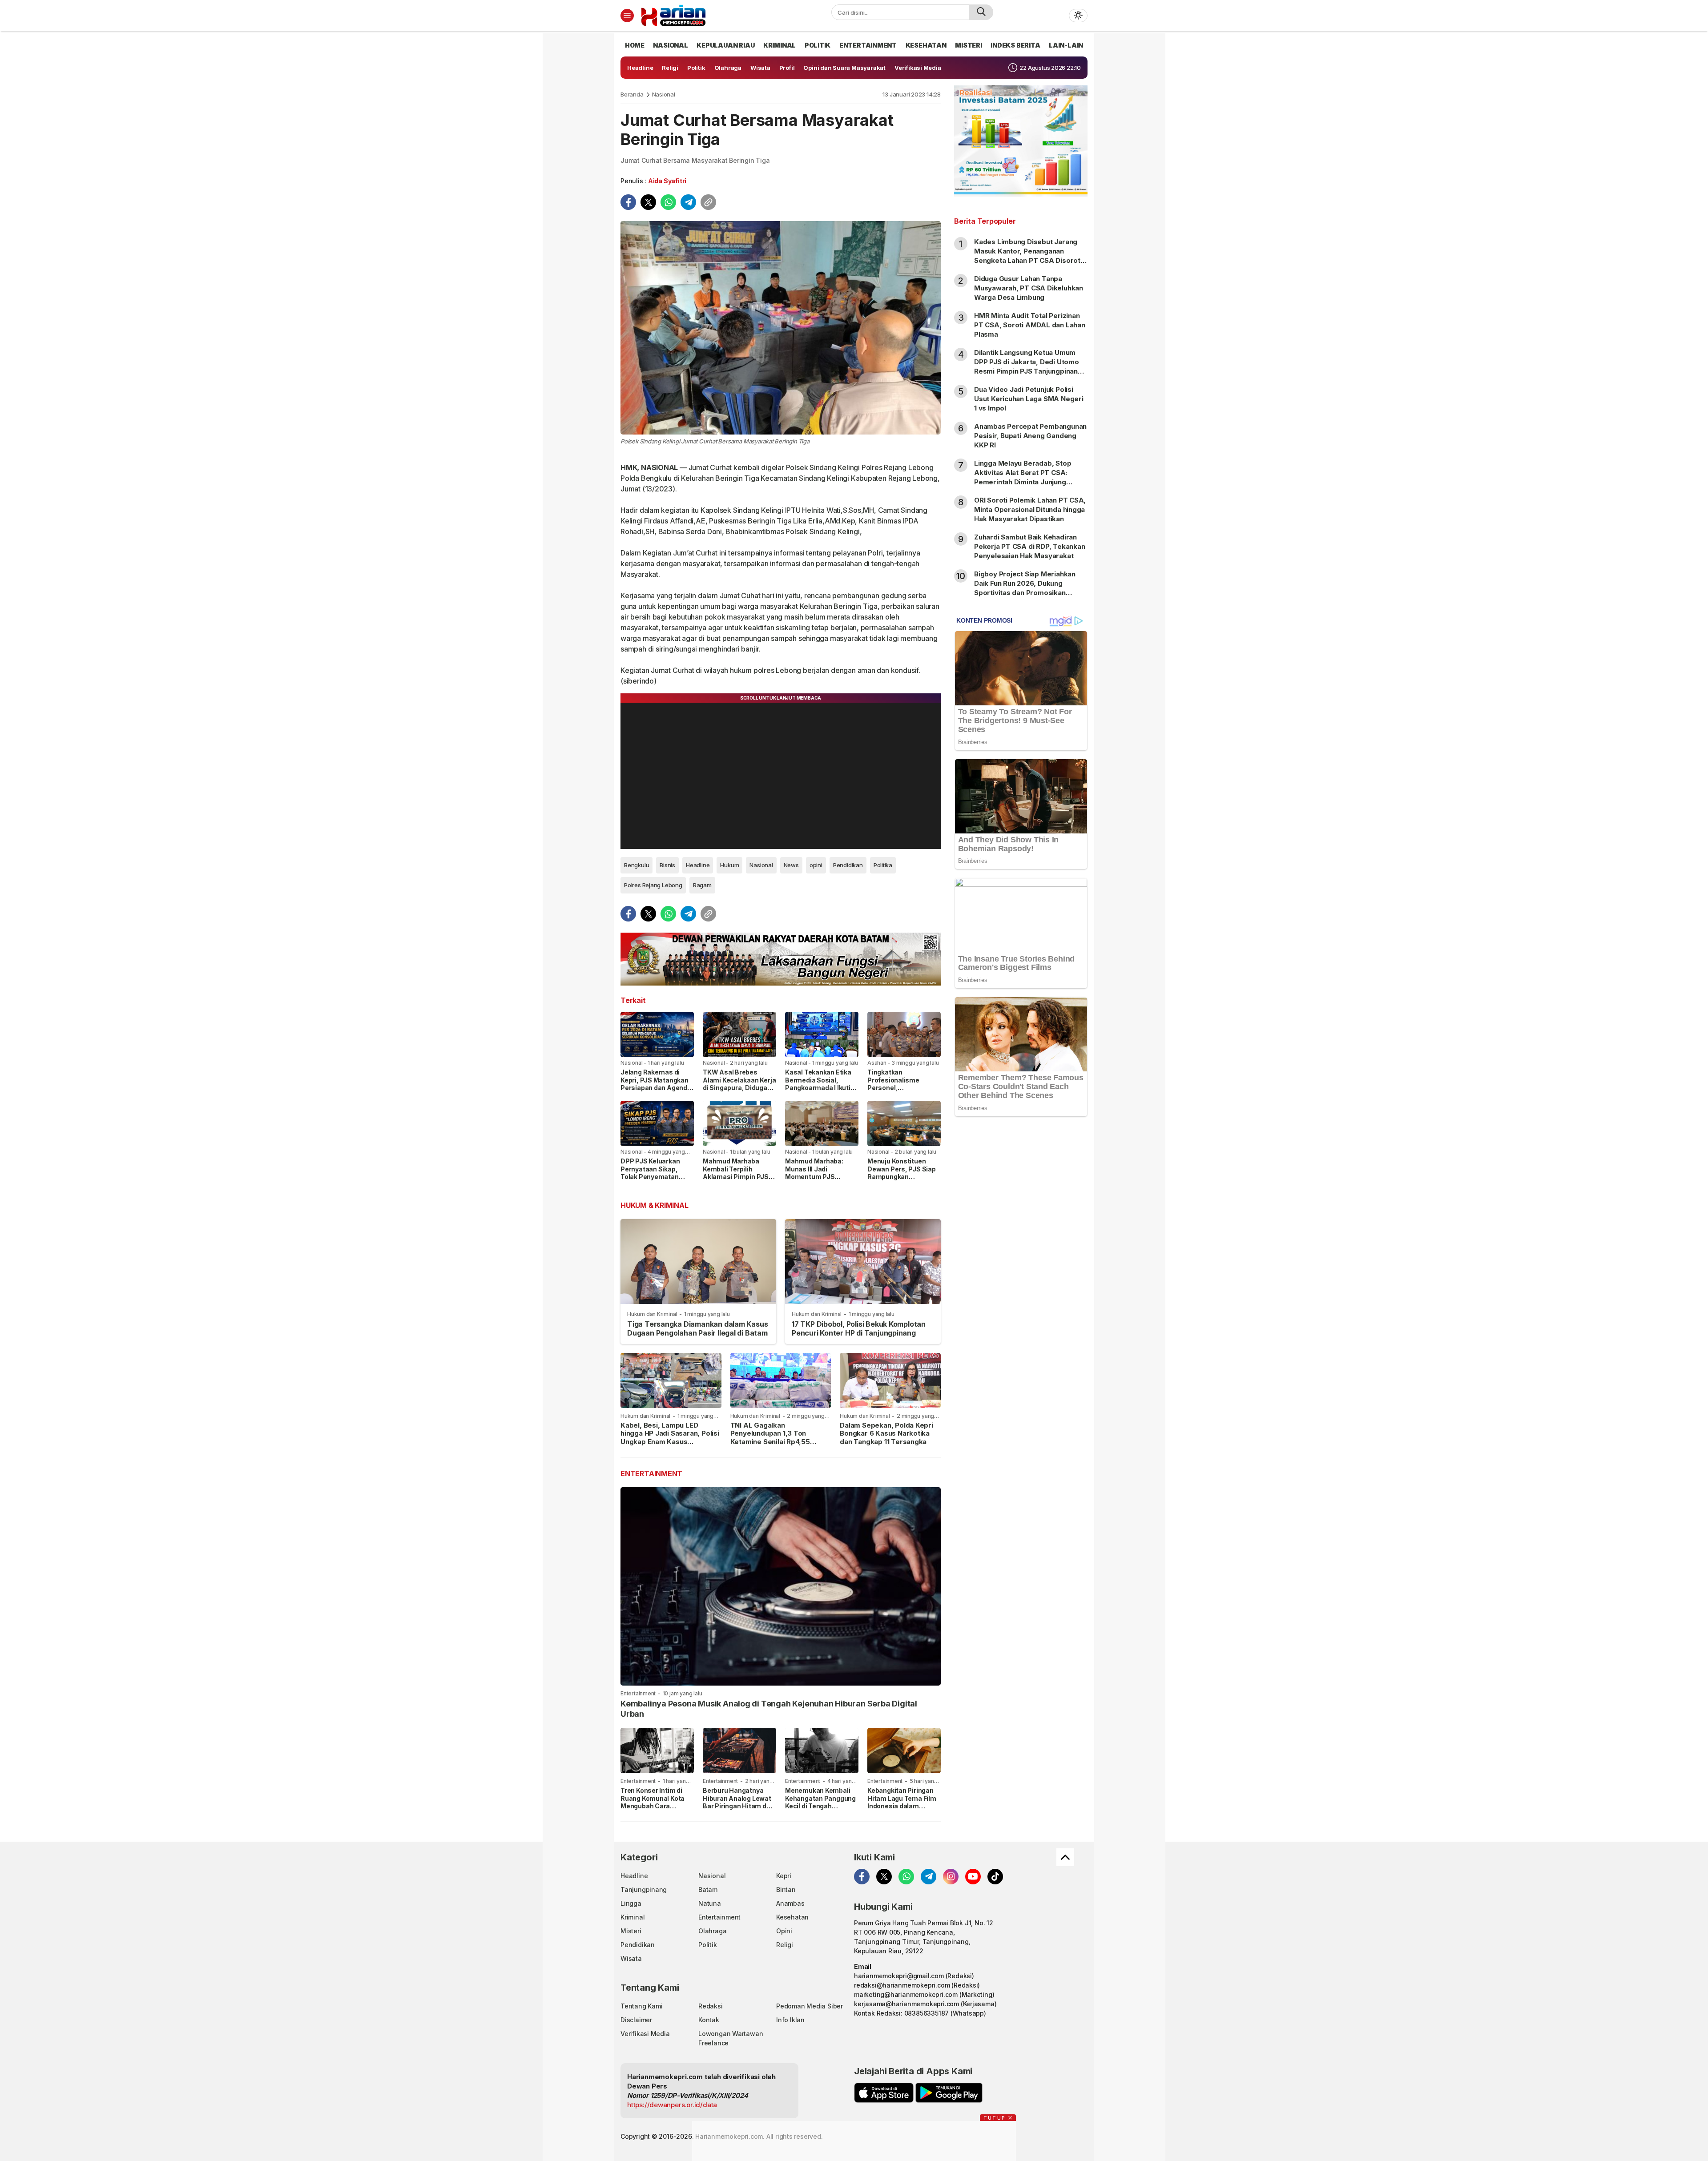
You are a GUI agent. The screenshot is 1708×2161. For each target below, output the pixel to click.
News (791, 865)
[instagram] (951, 1877)
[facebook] (628, 202)
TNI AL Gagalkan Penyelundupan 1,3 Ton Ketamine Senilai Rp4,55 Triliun (770, 1438)
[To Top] (1065, 1857)
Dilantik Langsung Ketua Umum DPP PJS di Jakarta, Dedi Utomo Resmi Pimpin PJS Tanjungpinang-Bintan (1030, 366)
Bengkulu (636, 865)
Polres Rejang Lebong (653, 885)
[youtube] (973, 1877)
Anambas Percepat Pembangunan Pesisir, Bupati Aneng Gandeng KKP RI (1030, 436)
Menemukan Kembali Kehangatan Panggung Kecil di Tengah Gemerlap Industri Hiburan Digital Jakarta (821, 1806)
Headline (698, 865)
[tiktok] (995, 1877)
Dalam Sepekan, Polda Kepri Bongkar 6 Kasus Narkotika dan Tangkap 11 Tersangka (886, 1434)
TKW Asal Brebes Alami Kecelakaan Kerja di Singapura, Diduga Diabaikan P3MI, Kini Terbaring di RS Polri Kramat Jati (739, 1092)
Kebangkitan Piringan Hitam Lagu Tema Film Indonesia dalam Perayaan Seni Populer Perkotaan (903, 1806)
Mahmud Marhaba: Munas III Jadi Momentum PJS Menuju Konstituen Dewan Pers (814, 1177)
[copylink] (708, 202)
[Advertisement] (1021, 1268)
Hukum (729, 865)
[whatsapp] (668, 202)
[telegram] (688, 202)
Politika (883, 865)
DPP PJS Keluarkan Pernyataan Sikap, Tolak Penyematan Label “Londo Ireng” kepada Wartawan (651, 1177)
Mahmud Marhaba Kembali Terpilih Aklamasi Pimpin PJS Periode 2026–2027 (736, 1173)
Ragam (702, 885)
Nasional (664, 94)
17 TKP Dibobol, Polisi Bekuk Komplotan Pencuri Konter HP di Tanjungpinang (859, 1328)
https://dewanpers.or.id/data (672, 2105)
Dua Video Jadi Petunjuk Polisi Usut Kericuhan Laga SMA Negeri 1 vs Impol (1029, 399)
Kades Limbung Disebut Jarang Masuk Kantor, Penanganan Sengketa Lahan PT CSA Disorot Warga (1027, 256)
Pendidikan (848, 865)
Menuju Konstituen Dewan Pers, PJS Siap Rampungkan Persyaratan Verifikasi (902, 1173)
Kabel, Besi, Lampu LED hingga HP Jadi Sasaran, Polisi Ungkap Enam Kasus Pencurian (670, 1438)
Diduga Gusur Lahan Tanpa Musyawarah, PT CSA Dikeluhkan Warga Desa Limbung (1029, 288)
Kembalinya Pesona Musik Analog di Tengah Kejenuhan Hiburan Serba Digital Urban (769, 1709)
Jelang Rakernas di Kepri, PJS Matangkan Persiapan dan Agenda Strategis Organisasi (656, 1084)
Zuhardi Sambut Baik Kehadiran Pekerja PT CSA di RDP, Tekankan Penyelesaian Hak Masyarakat (1030, 546)
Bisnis (667, 865)
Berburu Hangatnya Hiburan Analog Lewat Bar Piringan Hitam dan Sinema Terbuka (738, 1802)
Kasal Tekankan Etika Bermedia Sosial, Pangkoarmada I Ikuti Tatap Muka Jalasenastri (818, 1088)
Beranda (632, 94)
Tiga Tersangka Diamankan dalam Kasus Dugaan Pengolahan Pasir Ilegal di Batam (697, 1328)
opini (816, 865)
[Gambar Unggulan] (781, 328)
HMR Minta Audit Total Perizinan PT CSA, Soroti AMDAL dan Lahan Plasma (1030, 325)
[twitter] (648, 202)
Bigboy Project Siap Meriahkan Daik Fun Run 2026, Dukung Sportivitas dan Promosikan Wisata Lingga (1025, 588)
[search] (981, 12)
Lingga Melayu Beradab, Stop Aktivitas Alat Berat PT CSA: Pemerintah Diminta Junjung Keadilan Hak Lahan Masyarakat (1026, 477)
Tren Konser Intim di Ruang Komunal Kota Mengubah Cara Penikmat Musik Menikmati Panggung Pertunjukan (653, 1810)
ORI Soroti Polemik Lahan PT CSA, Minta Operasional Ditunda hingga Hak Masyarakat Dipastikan (1030, 509)
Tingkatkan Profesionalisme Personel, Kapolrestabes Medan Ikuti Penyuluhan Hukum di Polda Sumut (902, 1092)
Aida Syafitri (667, 181)
